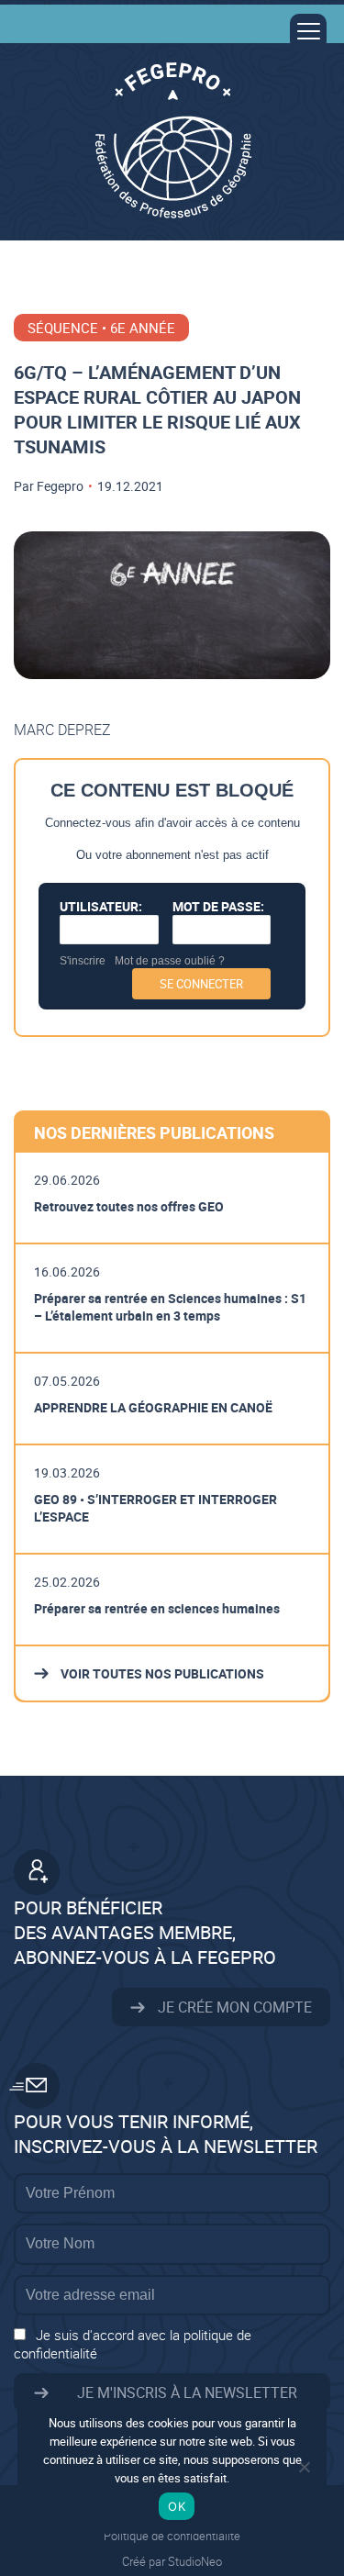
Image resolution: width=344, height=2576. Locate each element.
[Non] (304, 2467)
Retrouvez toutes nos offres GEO (129, 1206)
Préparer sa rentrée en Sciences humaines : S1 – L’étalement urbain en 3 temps (170, 1307)
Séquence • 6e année (101, 328)
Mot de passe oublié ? (170, 961)
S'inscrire (83, 961)
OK (177, 2506)
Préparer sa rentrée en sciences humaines (157, 1608)
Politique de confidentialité (172, 2536)
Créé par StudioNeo (172, 2561)
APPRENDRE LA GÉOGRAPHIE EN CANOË (153, 1407)
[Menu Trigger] (308, 32)
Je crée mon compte (233, 2007)
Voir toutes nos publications (161, 1673)
